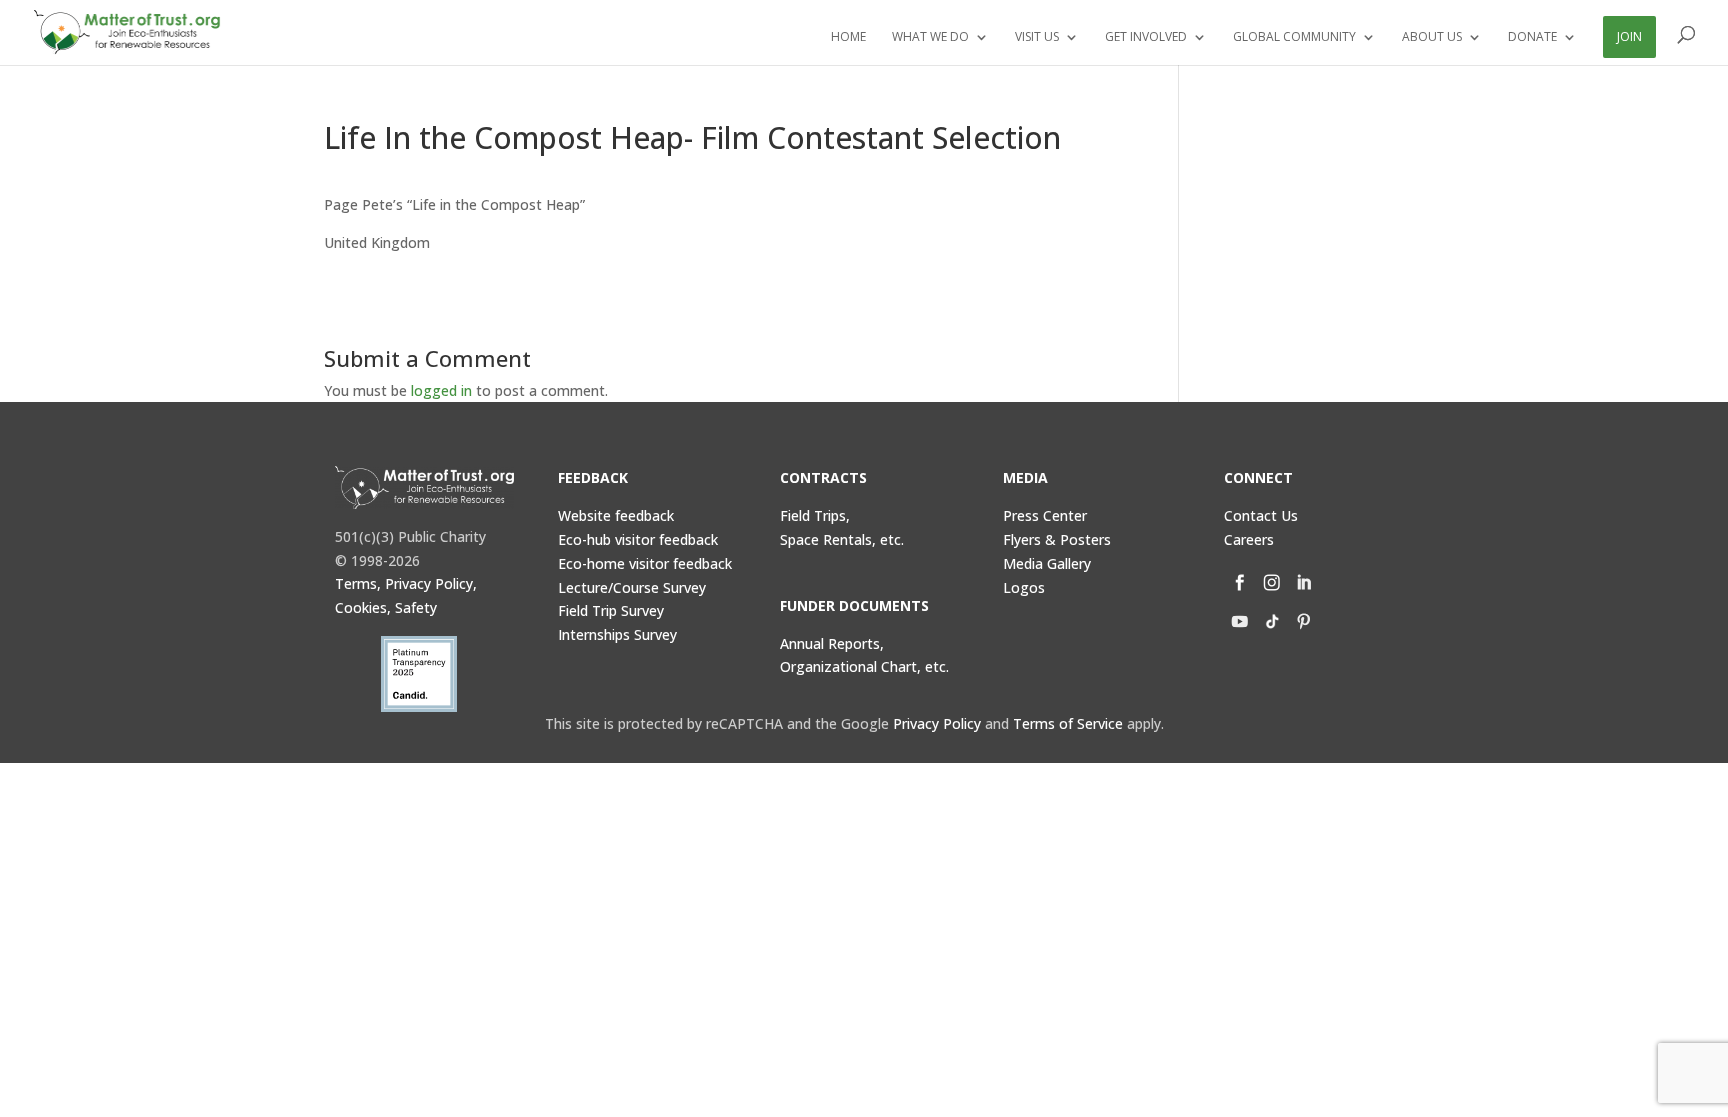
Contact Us (1261, 515)
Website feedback (616, 515)
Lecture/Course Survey (632, 587)
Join (1629, 36)
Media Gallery (1047, 563)
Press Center (1045, 515)
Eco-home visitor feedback (645, 563)
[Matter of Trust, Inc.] (424, 487)
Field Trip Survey (611, 610)
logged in (441, 390)
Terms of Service (1068, 723)
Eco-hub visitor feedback (638, 539)
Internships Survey (617, 634)
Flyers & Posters (1057, 539)
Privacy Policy (937, 723)
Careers (1249, 539)
